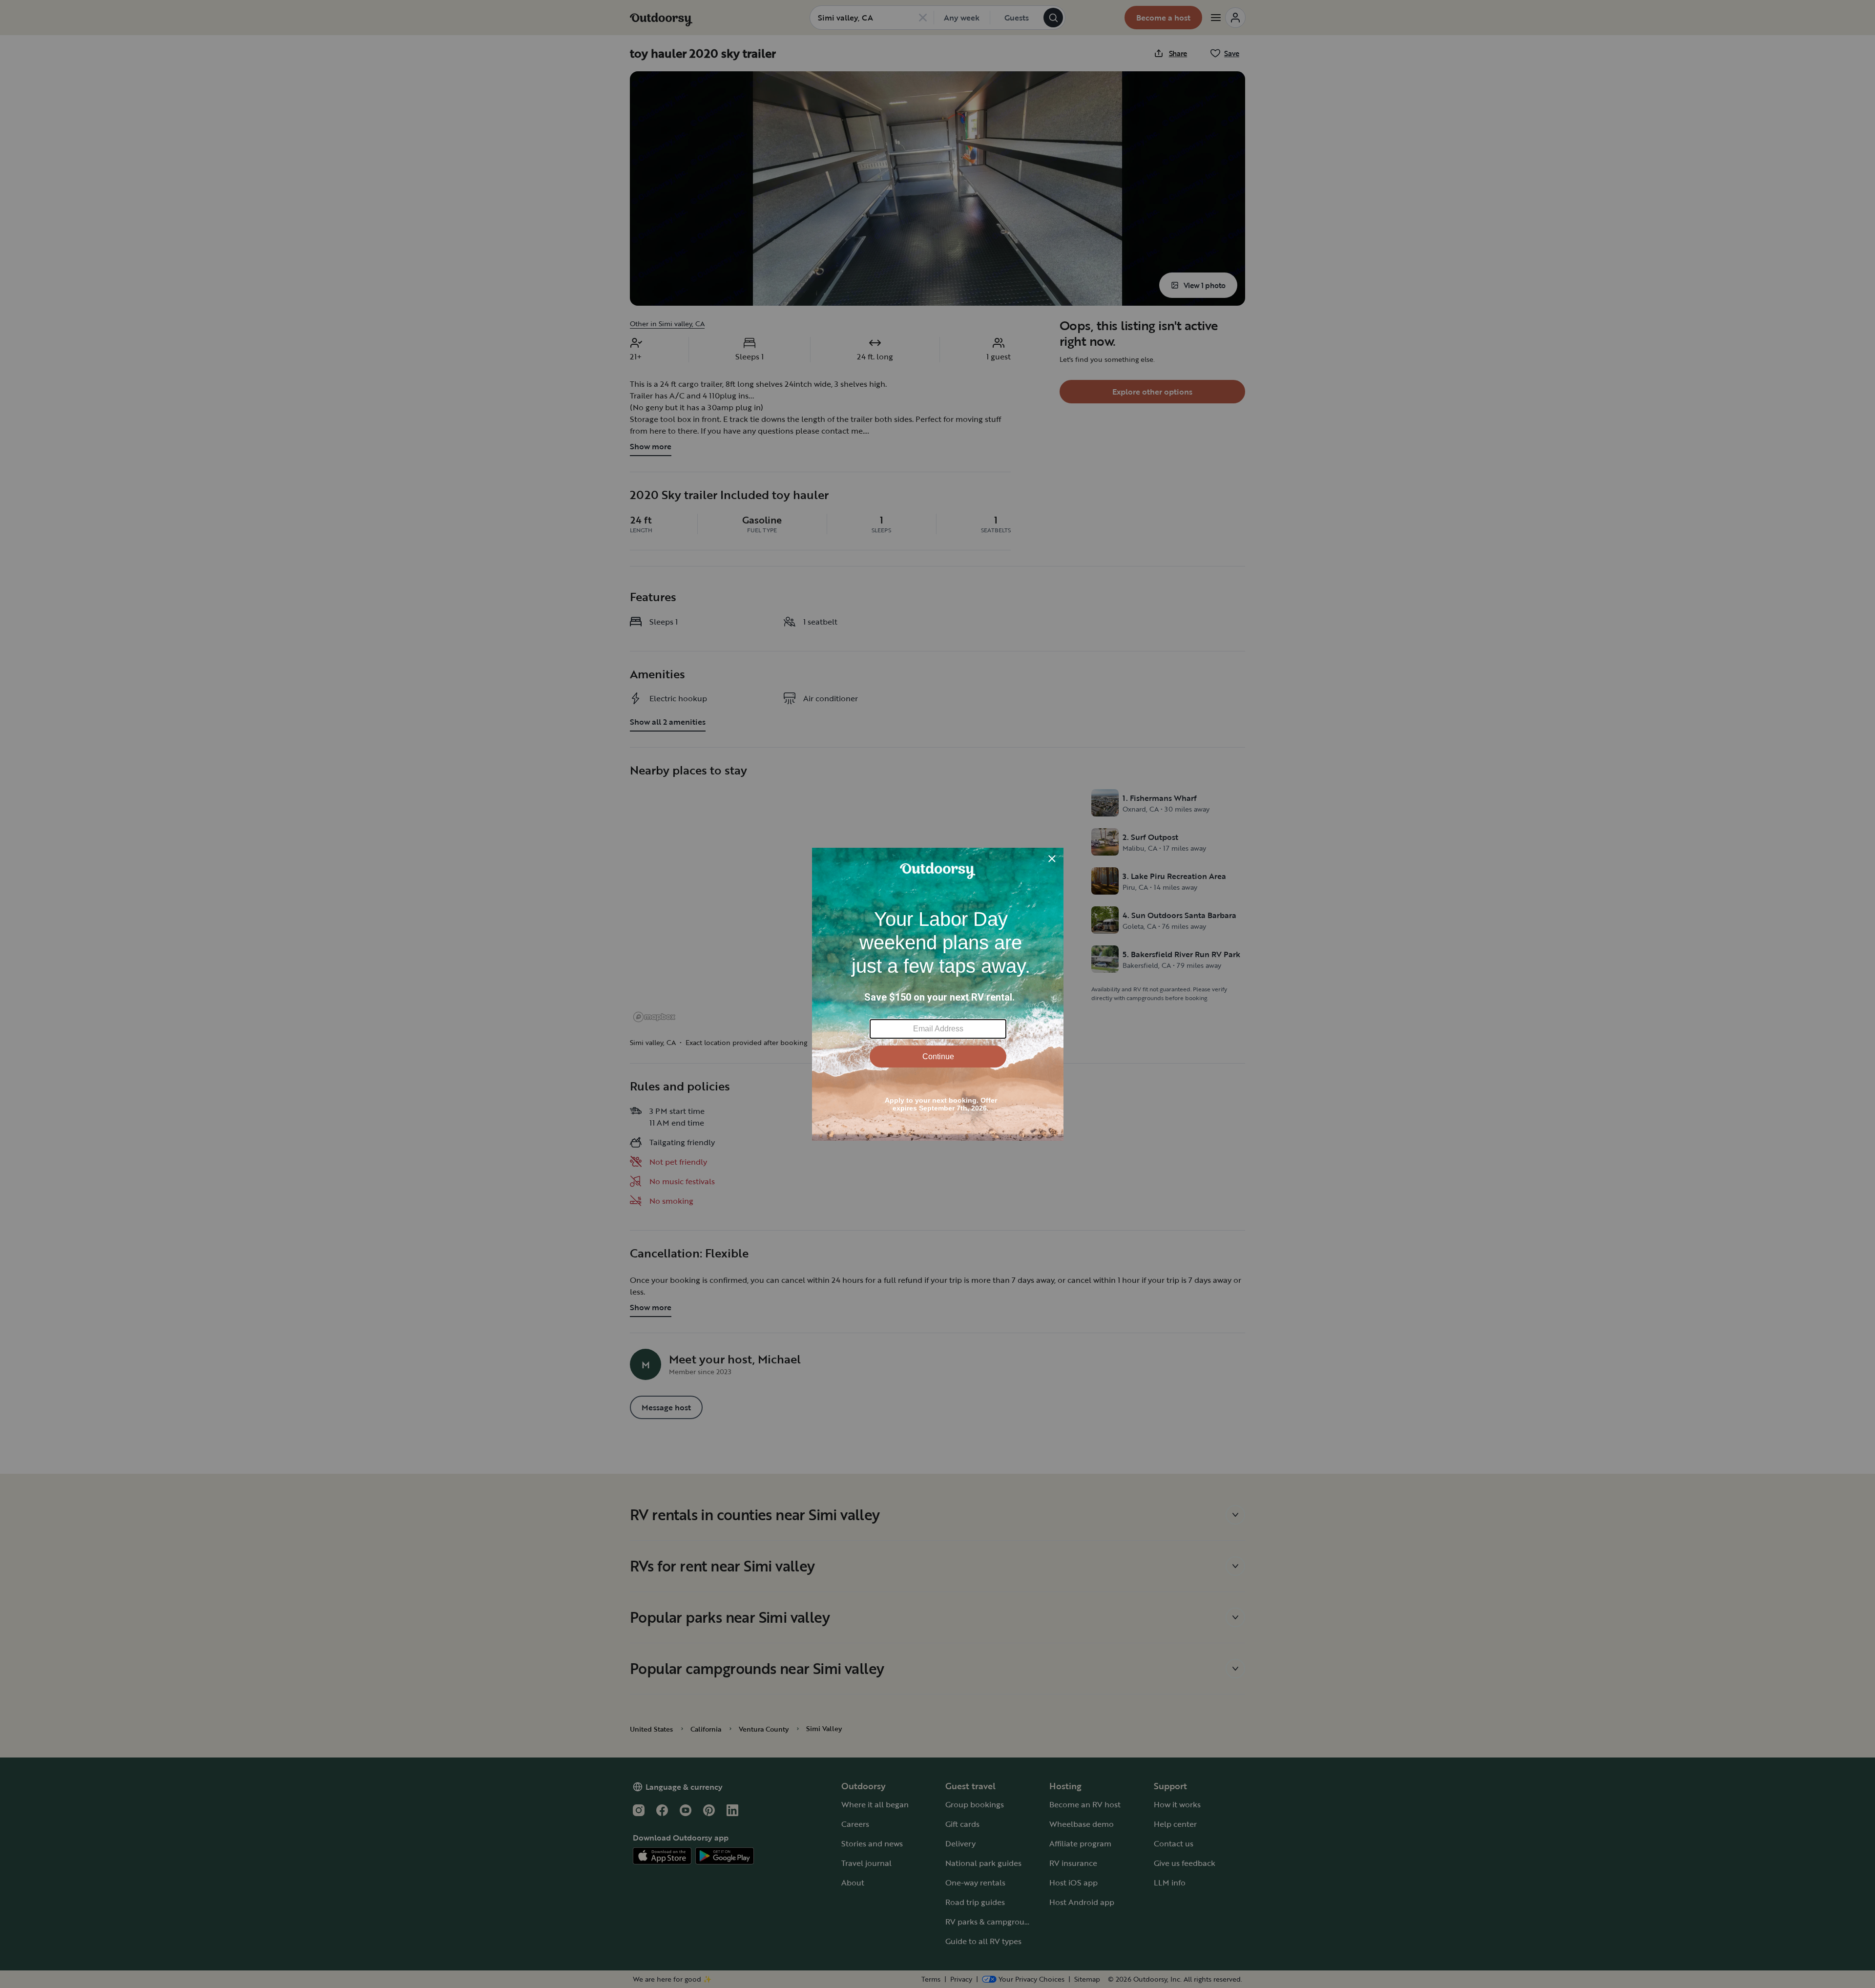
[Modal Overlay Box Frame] (938, 994)
